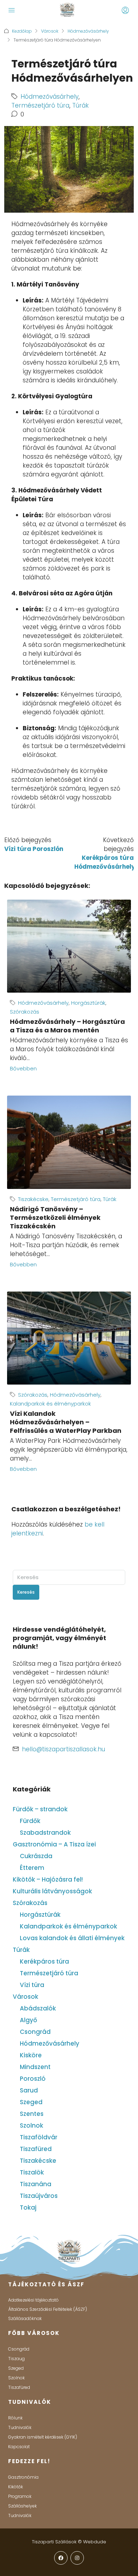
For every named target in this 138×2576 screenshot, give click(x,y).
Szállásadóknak (25, 2318)
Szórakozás (25, 1012)
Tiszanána (36, 2184)
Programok (20, 2496)
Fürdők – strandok (40, 1809)
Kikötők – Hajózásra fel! (48, 1879)
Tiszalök (32, 2172)
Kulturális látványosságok (52, 1891)
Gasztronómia (23, 2477)
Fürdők (30, 1821)
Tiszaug (16, 2359)
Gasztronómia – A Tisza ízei (54, 1844)
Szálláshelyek (22, 2506)
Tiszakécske (33, 1199)
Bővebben (23, 1068)
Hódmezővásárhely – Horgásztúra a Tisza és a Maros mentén (67, 1026)
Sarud (29, 2090)
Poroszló (33, 2079)
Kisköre (31, 2055)
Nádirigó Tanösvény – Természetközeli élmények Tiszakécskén (55, 1218)
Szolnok (31, 2125)
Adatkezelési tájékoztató (33, 2300)
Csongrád (35, 2032)
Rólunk (15, 2418)
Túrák (80, 105)
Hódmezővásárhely (88, 31)
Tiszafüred (36, 2149)
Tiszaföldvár (39, 2137)
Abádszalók (38, 2008)
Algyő (28, 2020)
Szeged (31, 2102)
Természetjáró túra (40, 105)
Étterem (32, 1868)
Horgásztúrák (88, 1003)
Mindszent (35, 2067)
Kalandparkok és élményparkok (50, 1404)
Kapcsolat (19, 2447)
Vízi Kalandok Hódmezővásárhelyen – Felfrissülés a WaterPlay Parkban (66, 1422)
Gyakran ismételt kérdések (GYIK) (43, 2437)
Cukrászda (36, 1856)
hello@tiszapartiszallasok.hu (64, 1749)
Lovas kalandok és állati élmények (72, 1938)
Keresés (26, 1592)
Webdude (95, 2542)
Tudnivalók (20, 2427)
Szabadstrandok (45, 1833)
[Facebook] (61, 2558)
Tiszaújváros (39, 2196)
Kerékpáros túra (44, 1961)
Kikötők (16, 2487)
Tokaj (28, 2207)
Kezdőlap (22, 31)
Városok (50, 31)
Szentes (32, 2114)
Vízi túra (32, 1985)
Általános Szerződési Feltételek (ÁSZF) (48, 2309)
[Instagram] (77, 2558)
